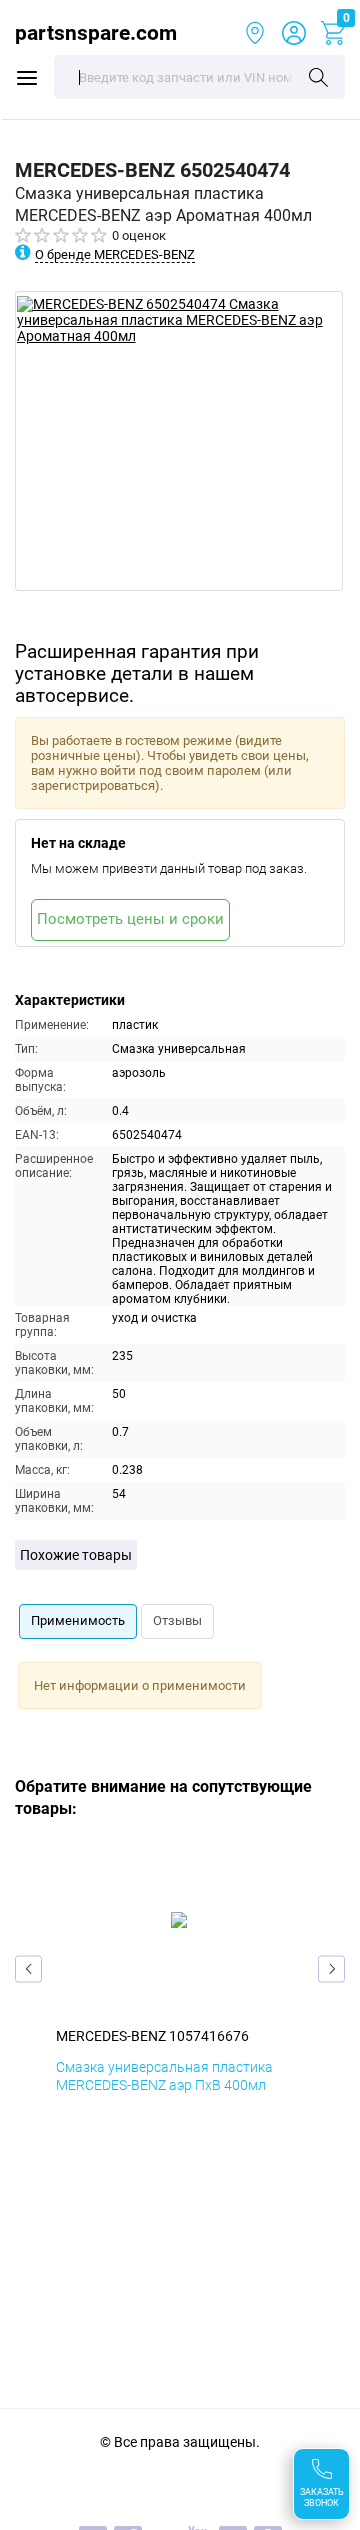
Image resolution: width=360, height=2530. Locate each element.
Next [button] (331, 1968)
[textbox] (199, 77)
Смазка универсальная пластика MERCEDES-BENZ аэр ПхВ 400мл (164, 2076)
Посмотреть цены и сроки (130, 919)
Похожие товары (76, 1555)
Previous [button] (28, 1968)
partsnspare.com (89, 32)
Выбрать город (255, 33)
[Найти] (318, 79)
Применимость (78, 1620)
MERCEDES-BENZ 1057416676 (152, 2036)
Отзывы (177, 1620)
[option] (179, 441)
